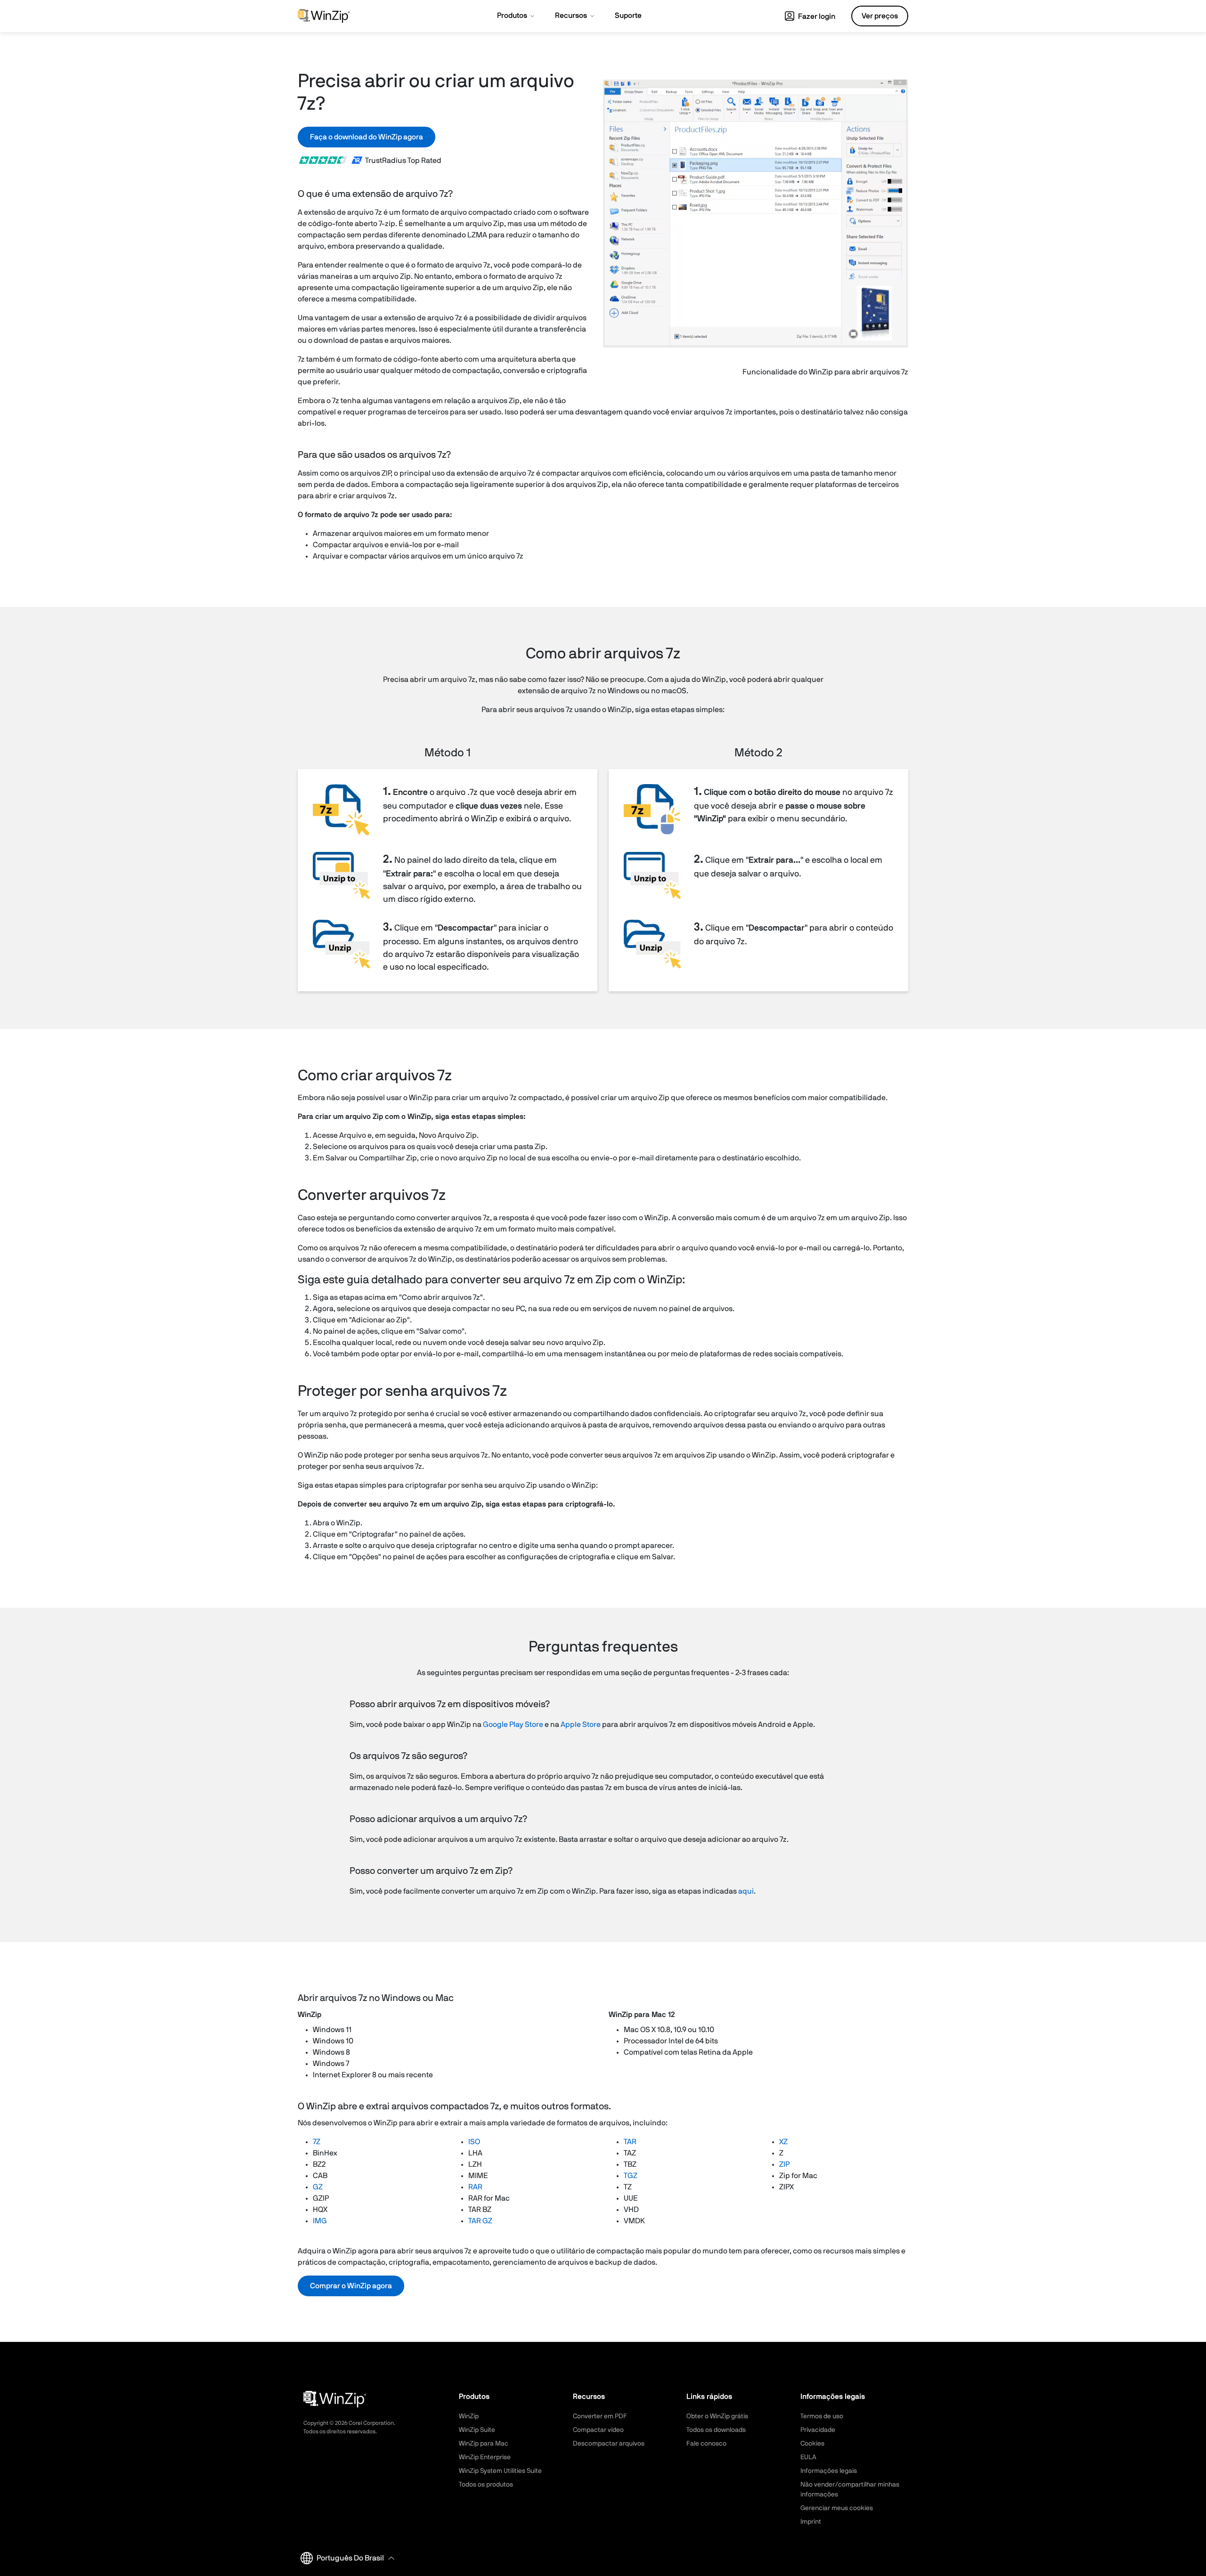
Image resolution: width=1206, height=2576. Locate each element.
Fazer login (816, 16)
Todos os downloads (716, 2430)
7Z (317, 2142)
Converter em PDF (600, 2416)
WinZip (469, 2416)
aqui (746, 1891)
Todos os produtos (486, 2485)
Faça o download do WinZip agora (367, 137)
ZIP (784, 2164)
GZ (318, 2187)
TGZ (631, 2176)
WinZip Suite (477, 2430)
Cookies (812, 2444)
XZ (783, 2142)
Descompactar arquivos (609, 2444)
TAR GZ (480, 2221)
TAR (630, 2142)
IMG (320, 2221)
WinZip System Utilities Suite (500, 2471)
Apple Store (581, 1725)
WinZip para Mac (484, 2444)
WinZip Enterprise (485, 2457)
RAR (475, 2187)
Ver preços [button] (880, 16)
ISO (474, 2142)
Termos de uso (822, 2416)
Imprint (811, 2522)
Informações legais (829, 2471)
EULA (808, 2457)
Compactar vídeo (598, 2430)
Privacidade (818, 2430)
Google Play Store (513, 1725)
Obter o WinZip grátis (717, 2416)
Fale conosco (706, 2444)
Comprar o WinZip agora (351, 2286)
